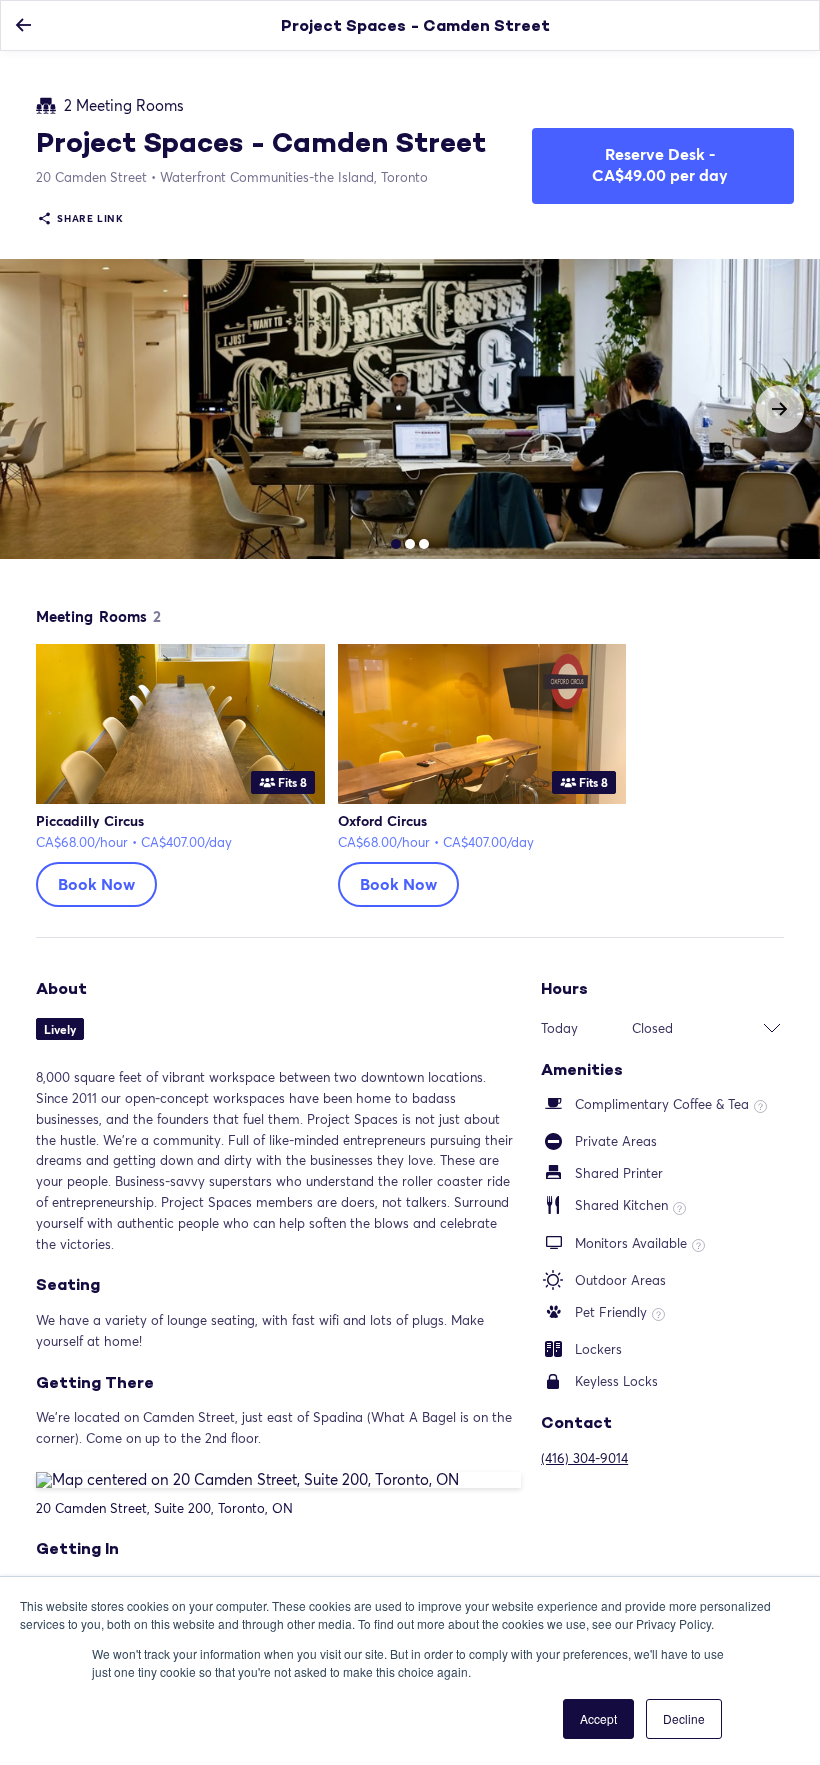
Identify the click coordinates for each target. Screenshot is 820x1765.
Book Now (96, 883)
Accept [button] (598, 1718)
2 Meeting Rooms (124, 106)
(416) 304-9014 (584, 1458)
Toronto (294, 177)
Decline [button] (684, 1718)
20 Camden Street (91, 177)
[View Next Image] (780, 409)
